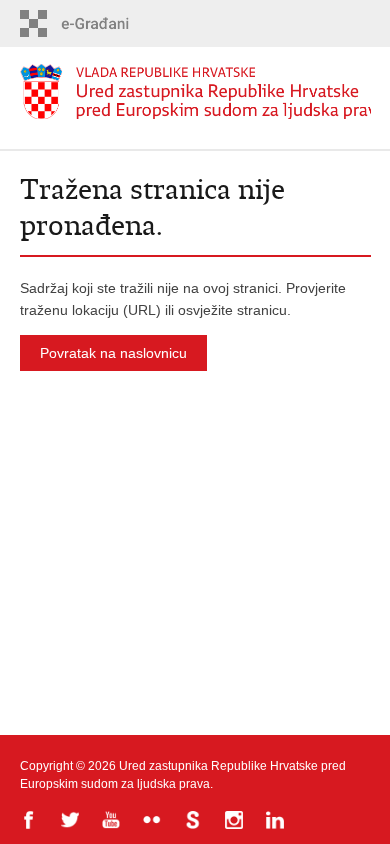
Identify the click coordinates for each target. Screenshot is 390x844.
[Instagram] (235, 821)
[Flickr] (153, 821)
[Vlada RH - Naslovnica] (195, 91)
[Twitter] (71, 821)
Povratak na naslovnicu (113, 353)
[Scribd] (194, 821)
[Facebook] (30, 821)
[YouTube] (112, 821)
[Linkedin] (276, 821)
